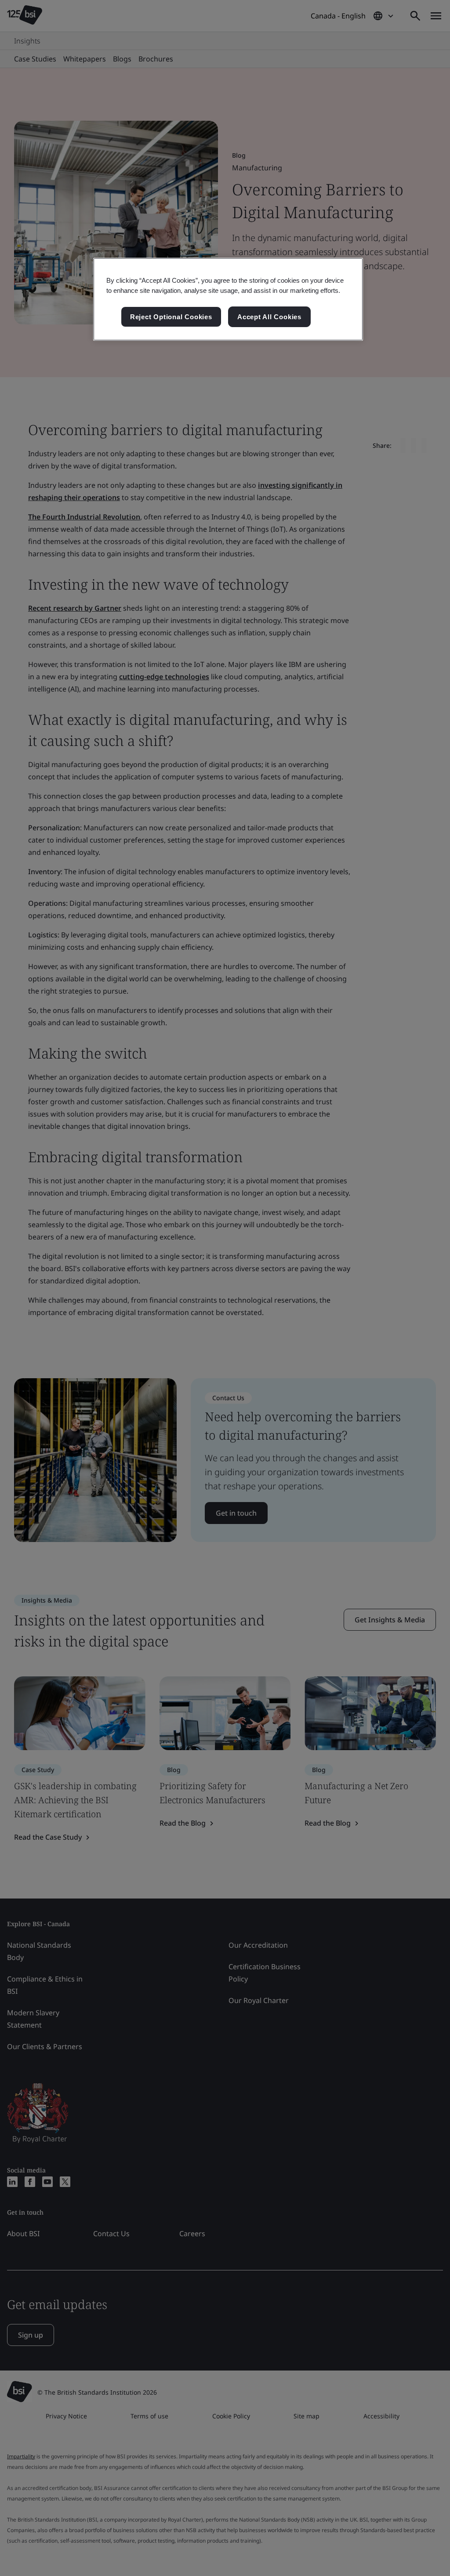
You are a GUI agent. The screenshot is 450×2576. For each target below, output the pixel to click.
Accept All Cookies (269, 317)
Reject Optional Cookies (171, 317)
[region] (228, 299)
